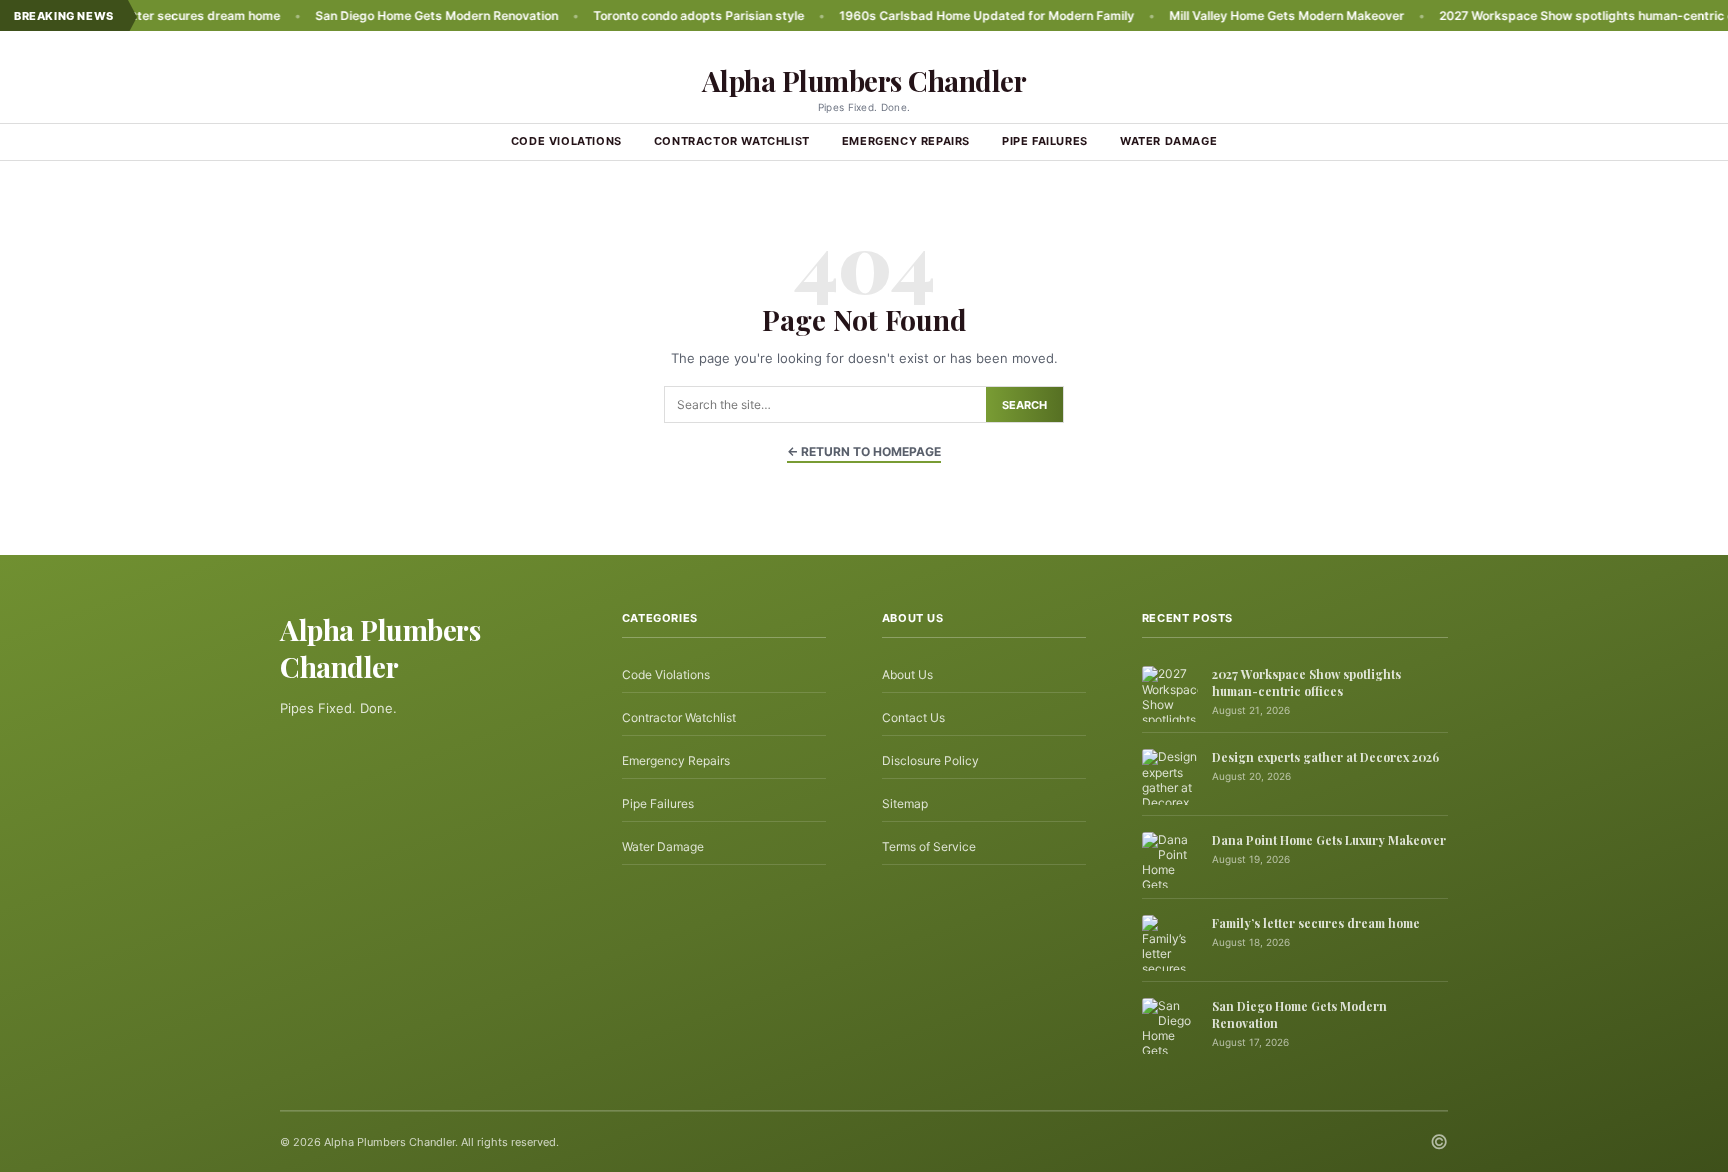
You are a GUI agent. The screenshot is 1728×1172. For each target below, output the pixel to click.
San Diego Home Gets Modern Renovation (394, 15)
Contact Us (913, 717)
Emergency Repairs (906, 141)
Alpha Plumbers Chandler (864, 80)
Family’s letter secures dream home (1316, 923)
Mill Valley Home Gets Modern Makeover (1244, 15)
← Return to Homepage (864, 451)
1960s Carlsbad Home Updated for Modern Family (944, 15)
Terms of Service (929, 846)
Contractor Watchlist (732, 141)
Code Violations (566, 141)
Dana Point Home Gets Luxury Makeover (1329, 840)
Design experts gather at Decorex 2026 (1325, 757)
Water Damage (1168, 141)
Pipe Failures (1045, 141)
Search (1024, 405)
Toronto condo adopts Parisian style (656, 15)
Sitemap (905, 803)
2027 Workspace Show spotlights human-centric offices (1561, 15)
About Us (907, 674)
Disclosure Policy (930, 760)
